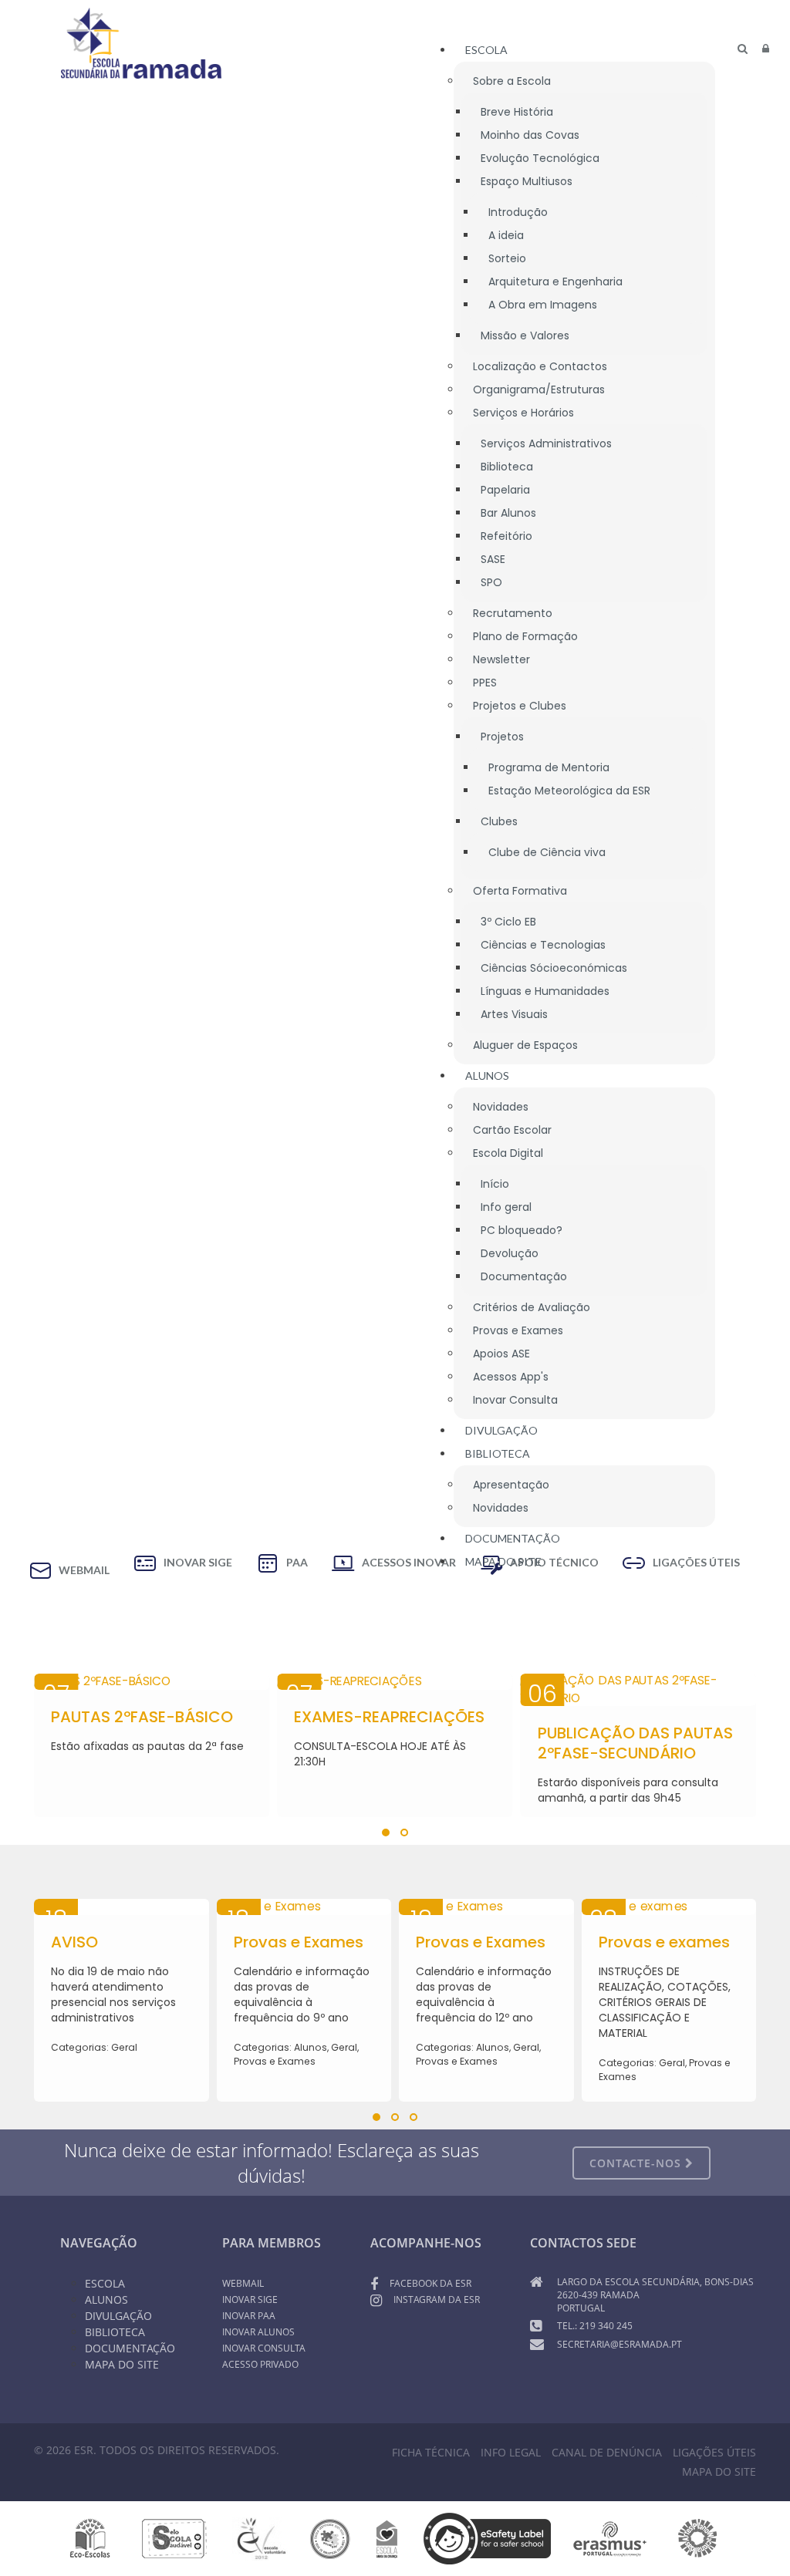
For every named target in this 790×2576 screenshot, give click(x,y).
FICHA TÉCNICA (431, 2452)
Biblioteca (115, 2332)
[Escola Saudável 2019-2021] (175, 2537)
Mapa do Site (122, 2364)
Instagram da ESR (437, 2300)
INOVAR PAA (249, 2316)
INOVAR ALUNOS (258, 2332)
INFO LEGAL (511, 2452)
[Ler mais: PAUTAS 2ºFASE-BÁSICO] (152, 1682)
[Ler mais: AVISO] (122, 1907)
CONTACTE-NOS (637, 2163)
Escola (105, 2283)
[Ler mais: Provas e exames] (669, 1907)
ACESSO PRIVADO (260, 2364)
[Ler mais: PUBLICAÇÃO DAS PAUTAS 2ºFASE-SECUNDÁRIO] (638, 1690)
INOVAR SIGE (250, 2300)
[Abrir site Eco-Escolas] (90, 2537)
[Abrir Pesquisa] (743, 49)
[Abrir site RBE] (330, 2537)
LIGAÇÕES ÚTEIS (714, 2452)
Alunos (106, 2300)
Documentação (130, 2348)
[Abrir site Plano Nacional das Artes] (698, 2537)
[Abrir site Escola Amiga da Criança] (387, 2537)
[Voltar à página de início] (141, 43)
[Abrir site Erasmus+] (610, 2537)
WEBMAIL (243, 2283)
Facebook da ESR (430, 2283)
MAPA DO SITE (719, 2471)
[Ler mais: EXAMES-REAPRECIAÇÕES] (395, 1682)
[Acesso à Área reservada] (766, 49)
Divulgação (118, 2316)
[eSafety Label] (487, 2537)
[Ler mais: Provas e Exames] (304, 1907)
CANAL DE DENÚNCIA (607, 2452)
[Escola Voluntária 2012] (261, 2537)
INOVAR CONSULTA (264, 2348)
